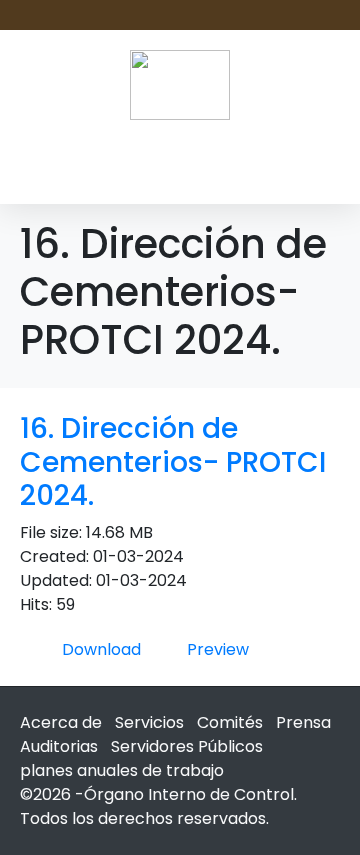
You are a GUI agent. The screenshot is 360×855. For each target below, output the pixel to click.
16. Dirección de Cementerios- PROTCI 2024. (173, 462)
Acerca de (61, 722)
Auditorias (59, 746)
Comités (230, 722)
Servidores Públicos (187, 746)
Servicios (149, 722)
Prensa (303, 722)
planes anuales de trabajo (122, 770)
